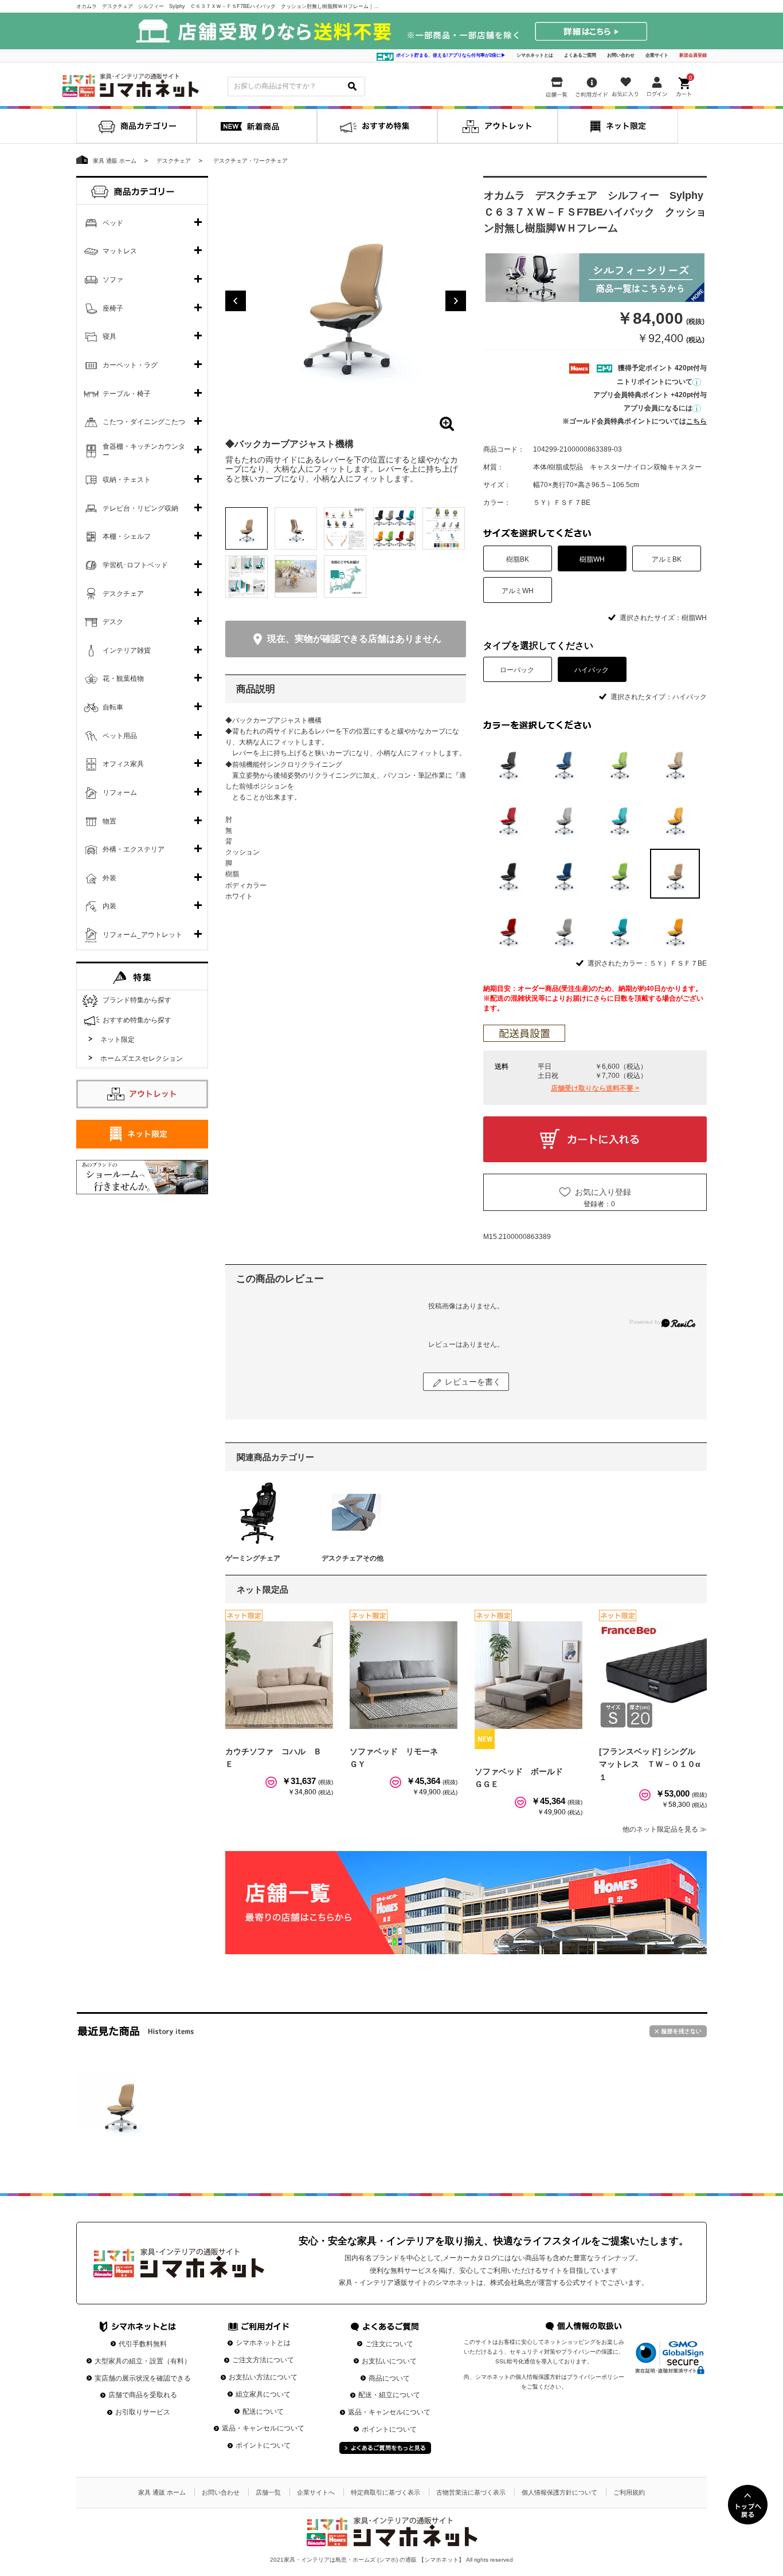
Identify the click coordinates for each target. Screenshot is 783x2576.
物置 (109, 821)
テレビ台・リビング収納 (140, 508)
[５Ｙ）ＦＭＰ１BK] (508, 762)
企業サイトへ (316, 2492)
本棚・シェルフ (127, 536)
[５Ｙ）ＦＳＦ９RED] (508, 929)
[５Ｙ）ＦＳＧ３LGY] (564, 929)
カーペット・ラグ (130, 365)
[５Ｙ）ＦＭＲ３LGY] (564, 818)
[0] (685, 85)
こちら (696, 421)
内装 (109, 906)
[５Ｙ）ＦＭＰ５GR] (619, 762)
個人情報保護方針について (559, 2492)
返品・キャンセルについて (263, 2428)
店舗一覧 (268, 2492)
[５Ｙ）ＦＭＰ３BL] (564, 762)
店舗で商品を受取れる (143, 2395)
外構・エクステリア (134, 849)
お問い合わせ (621, 55)
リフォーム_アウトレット (142, 935)
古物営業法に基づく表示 (471, 2492)
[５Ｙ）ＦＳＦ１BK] (508, 874)
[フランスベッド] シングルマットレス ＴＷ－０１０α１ (650, 1764)
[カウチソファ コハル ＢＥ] (279, 1675)
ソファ (113, 280)
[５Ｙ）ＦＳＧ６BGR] (619, 929)
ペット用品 (120, 736)
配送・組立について (389, 2395)
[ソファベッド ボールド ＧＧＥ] (528, 1675)
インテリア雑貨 (127, 650)
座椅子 (113, 308)
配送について (263, 2412)
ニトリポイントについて (655, 382)
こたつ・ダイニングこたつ (144, 422)
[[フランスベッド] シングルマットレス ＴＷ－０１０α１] (653, 1675)
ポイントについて (263, 2445)
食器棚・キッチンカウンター (144, 451)
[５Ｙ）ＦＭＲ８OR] (675, 818)
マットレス (120, 251)
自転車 (113, 707)
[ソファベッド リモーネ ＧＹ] (404, 1675)
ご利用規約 (629, 2492)
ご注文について (389, 2344)
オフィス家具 (123, 764)
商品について (389, 2378)
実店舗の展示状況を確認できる (143, 2378)
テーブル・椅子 (127, 394)
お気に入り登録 (603, 1192)
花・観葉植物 (123, 679)
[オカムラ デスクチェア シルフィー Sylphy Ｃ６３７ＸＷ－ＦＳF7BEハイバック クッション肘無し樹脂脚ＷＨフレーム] (120, 2103)
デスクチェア (123, 594)
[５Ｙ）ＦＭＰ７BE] (675, 762)
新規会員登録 (693, 55)
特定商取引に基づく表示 (385, 2492)
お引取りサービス (143, 2412)
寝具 (109, 336)
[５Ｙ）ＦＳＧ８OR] (675, 929)
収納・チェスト (127, 480)
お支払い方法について (263, 2377)
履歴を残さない (678, 2031)
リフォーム (120, 793)
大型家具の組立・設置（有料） (143, 2361)
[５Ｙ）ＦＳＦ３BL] (564, 874)
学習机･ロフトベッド (135, 565)
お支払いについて (389, 2361)
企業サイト (657, 55)
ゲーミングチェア (253, 1558)
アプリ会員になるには (658, 408)
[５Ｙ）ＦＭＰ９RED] (508, 818)
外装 (109, 878)
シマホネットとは (535, 55)
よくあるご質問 (580, 55)
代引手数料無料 (143, 2344)
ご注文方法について (263, 2360)
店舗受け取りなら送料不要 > (595, 1088)
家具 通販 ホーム (162, 2492)
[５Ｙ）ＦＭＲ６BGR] (619, 818)
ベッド (113, 223)
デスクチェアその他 (353, 1558)
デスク (113, 622)
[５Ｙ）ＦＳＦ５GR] (619, 874)
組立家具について (263, 2394)
